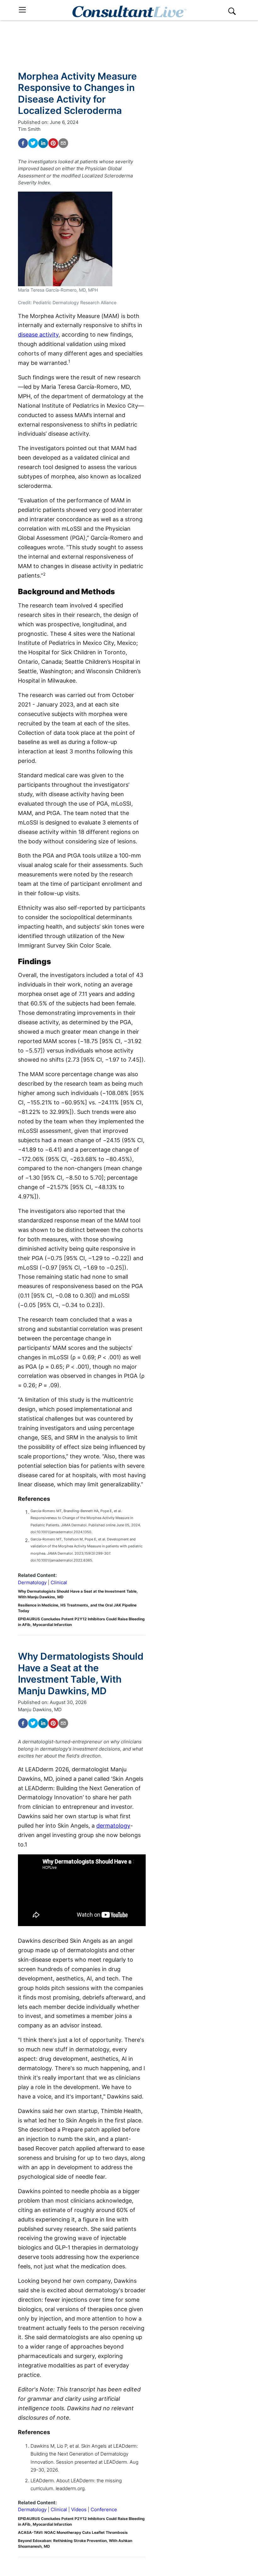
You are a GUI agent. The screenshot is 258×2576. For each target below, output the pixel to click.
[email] (63, 143)
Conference (104, 2509)
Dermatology (32, 1582)
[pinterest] (53, 143)
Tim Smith (29, 129)
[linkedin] (43, 143)
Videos (79, 2509)
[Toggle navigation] (22, 10)
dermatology (113, 1826)
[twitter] (33, 143)
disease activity (38, 335)
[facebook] (23, 143)
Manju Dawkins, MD (40, 1710)
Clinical (59, 1582)
